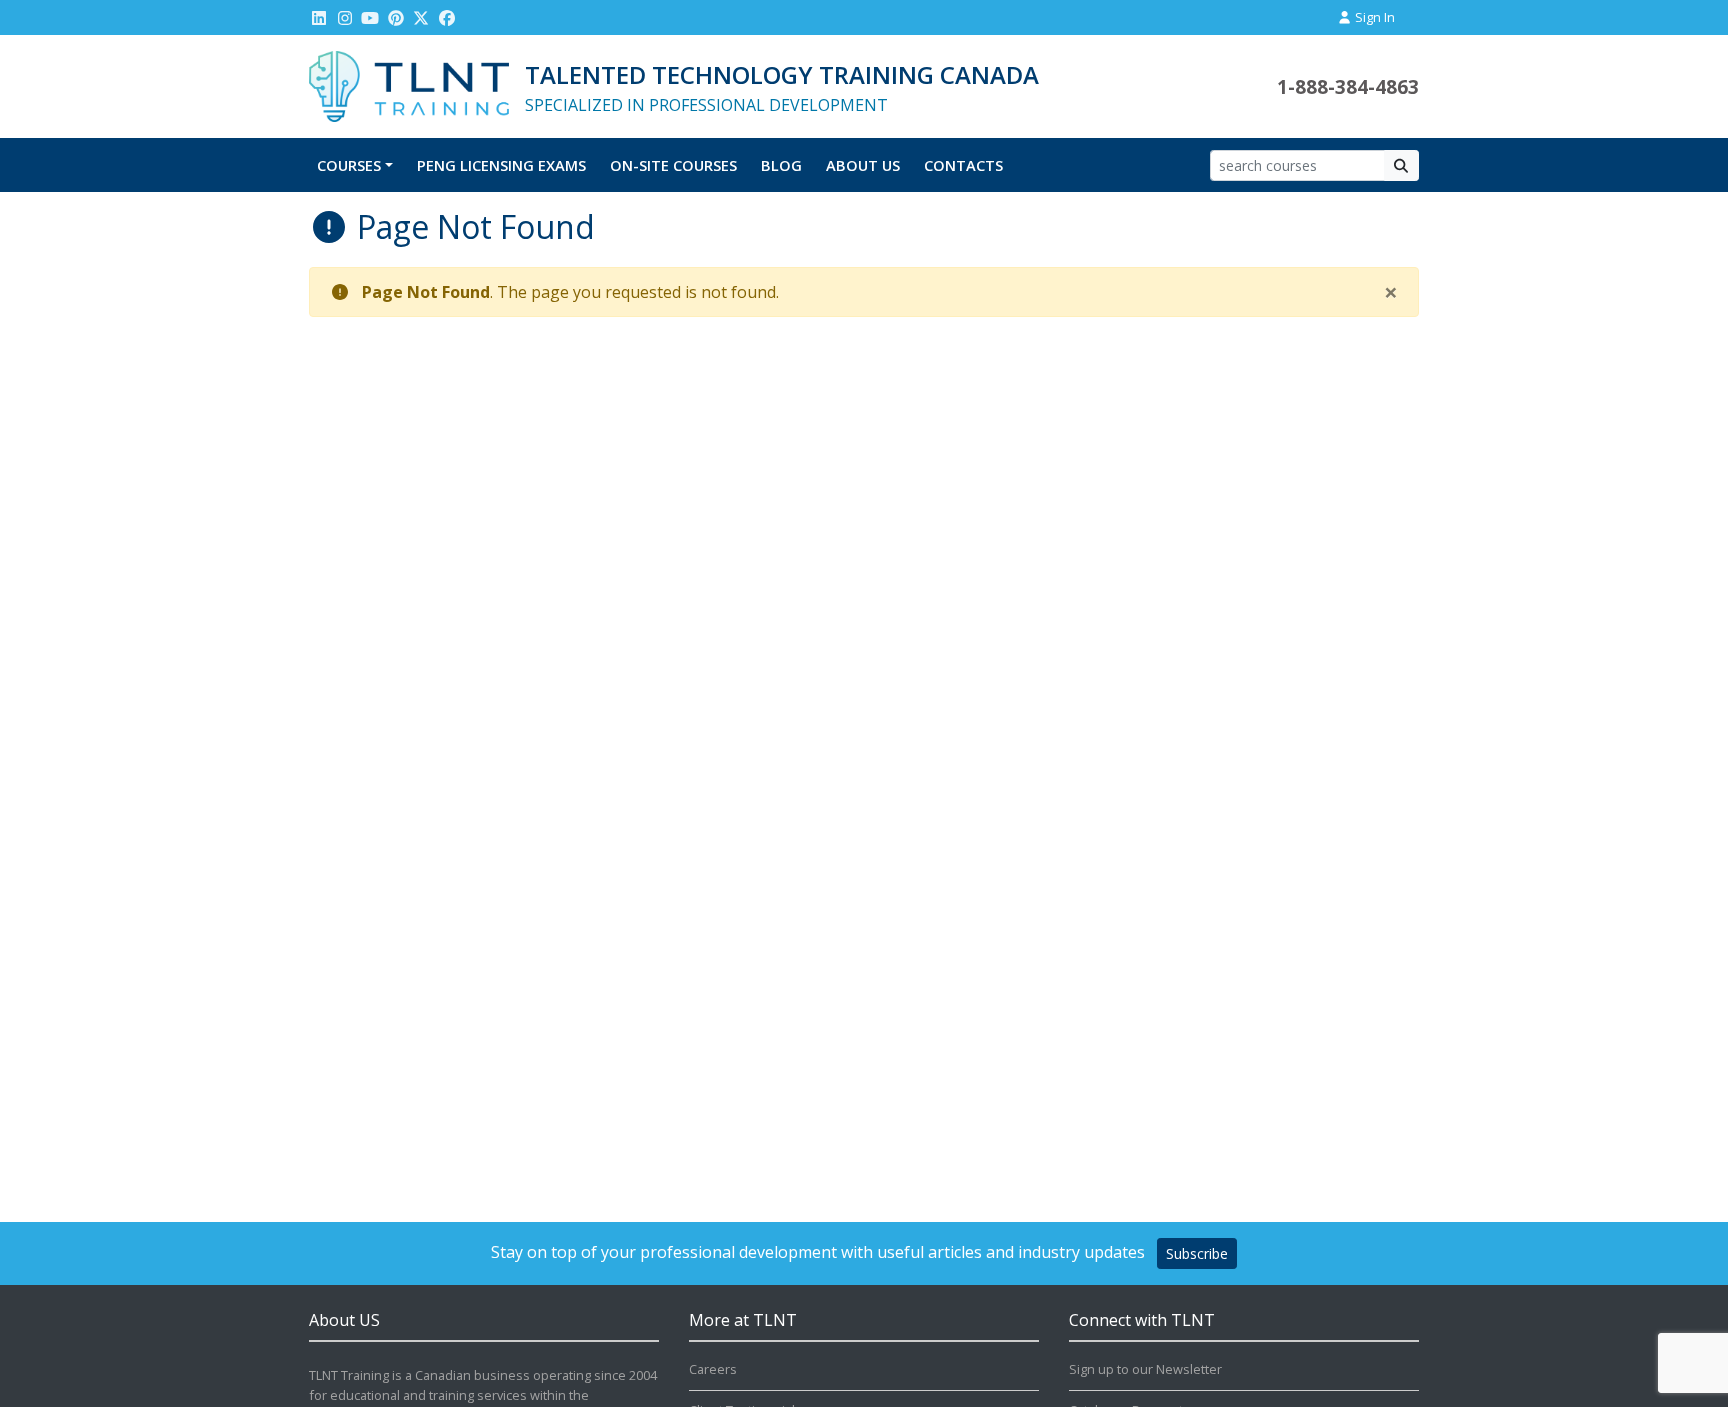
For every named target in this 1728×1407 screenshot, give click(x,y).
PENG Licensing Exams (501, 165)
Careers (713, 1369)
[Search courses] (1402, 165)
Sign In (1373, 17)
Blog (781, 165)
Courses (349, 165)
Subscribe (1197, 1253)
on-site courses (673, 165)
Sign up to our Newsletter (1145, 1369)
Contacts (963, 165)
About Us (863, 165)
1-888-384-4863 (1348, 86)
